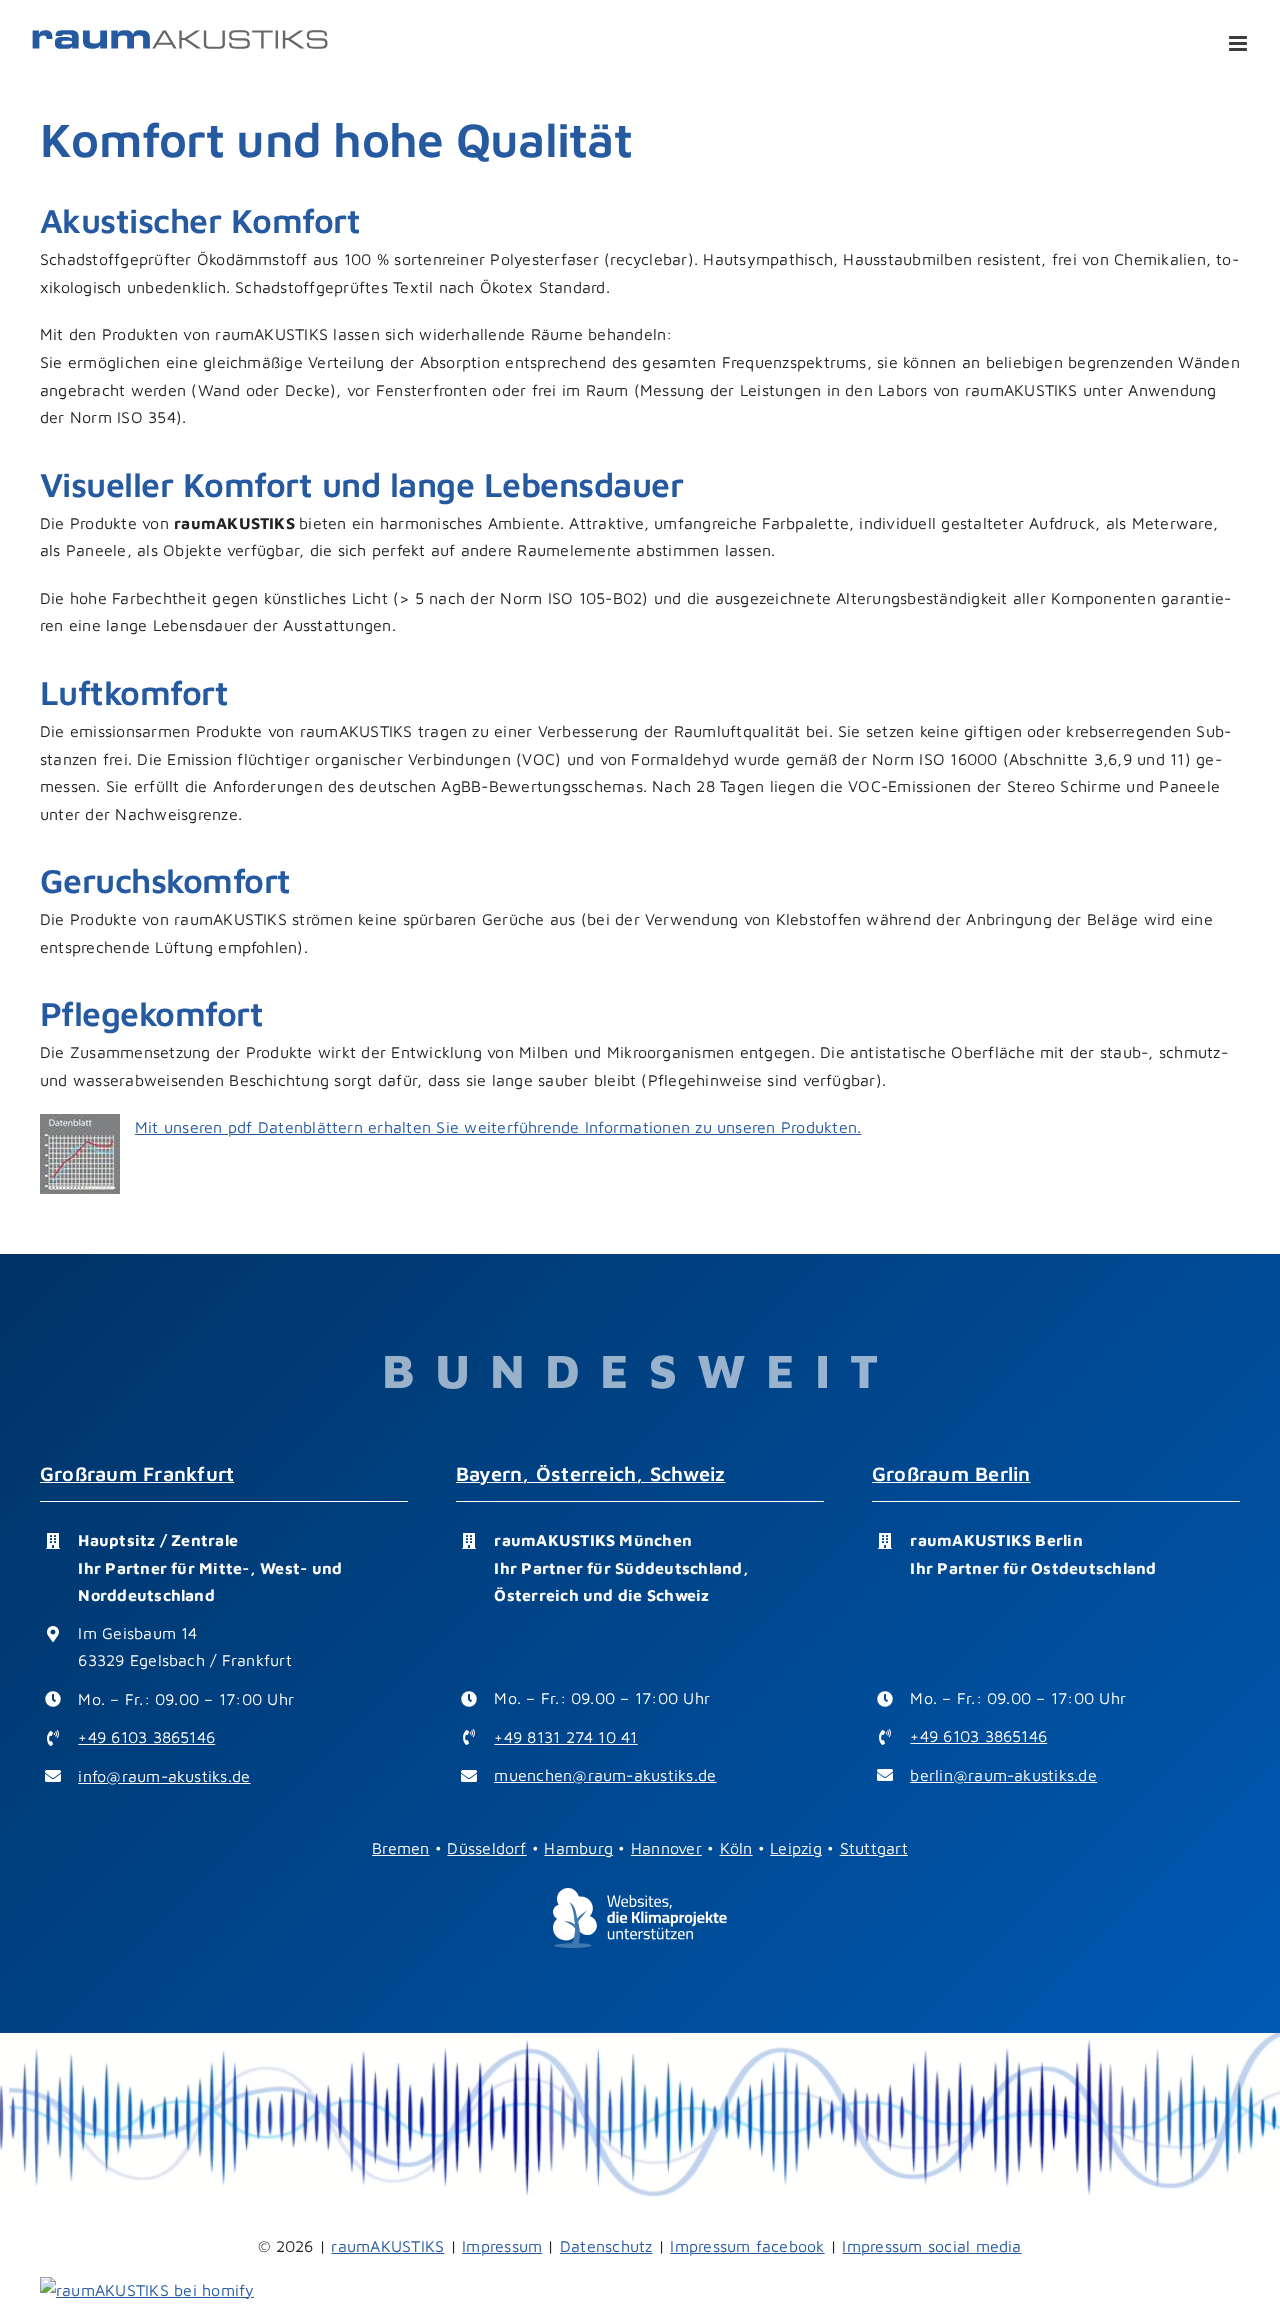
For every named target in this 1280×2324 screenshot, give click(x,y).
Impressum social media (931, 2246)
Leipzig (796, 1848)
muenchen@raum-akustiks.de (605, 1775)
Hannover (666, 1848)
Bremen (400, 1848)
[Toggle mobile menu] (1239, 43)
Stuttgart (874, 1848)
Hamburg (578, 1848)
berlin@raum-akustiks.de (1003, 1775)
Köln (736, 1848)
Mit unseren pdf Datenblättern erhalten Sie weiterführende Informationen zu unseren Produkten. (498, 1127)
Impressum (502, 2246)
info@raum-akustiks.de (164, 1776)
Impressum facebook (747, 2246)
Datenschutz (606, 2246)
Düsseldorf (486, 1848)
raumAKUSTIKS (387, 2246)
